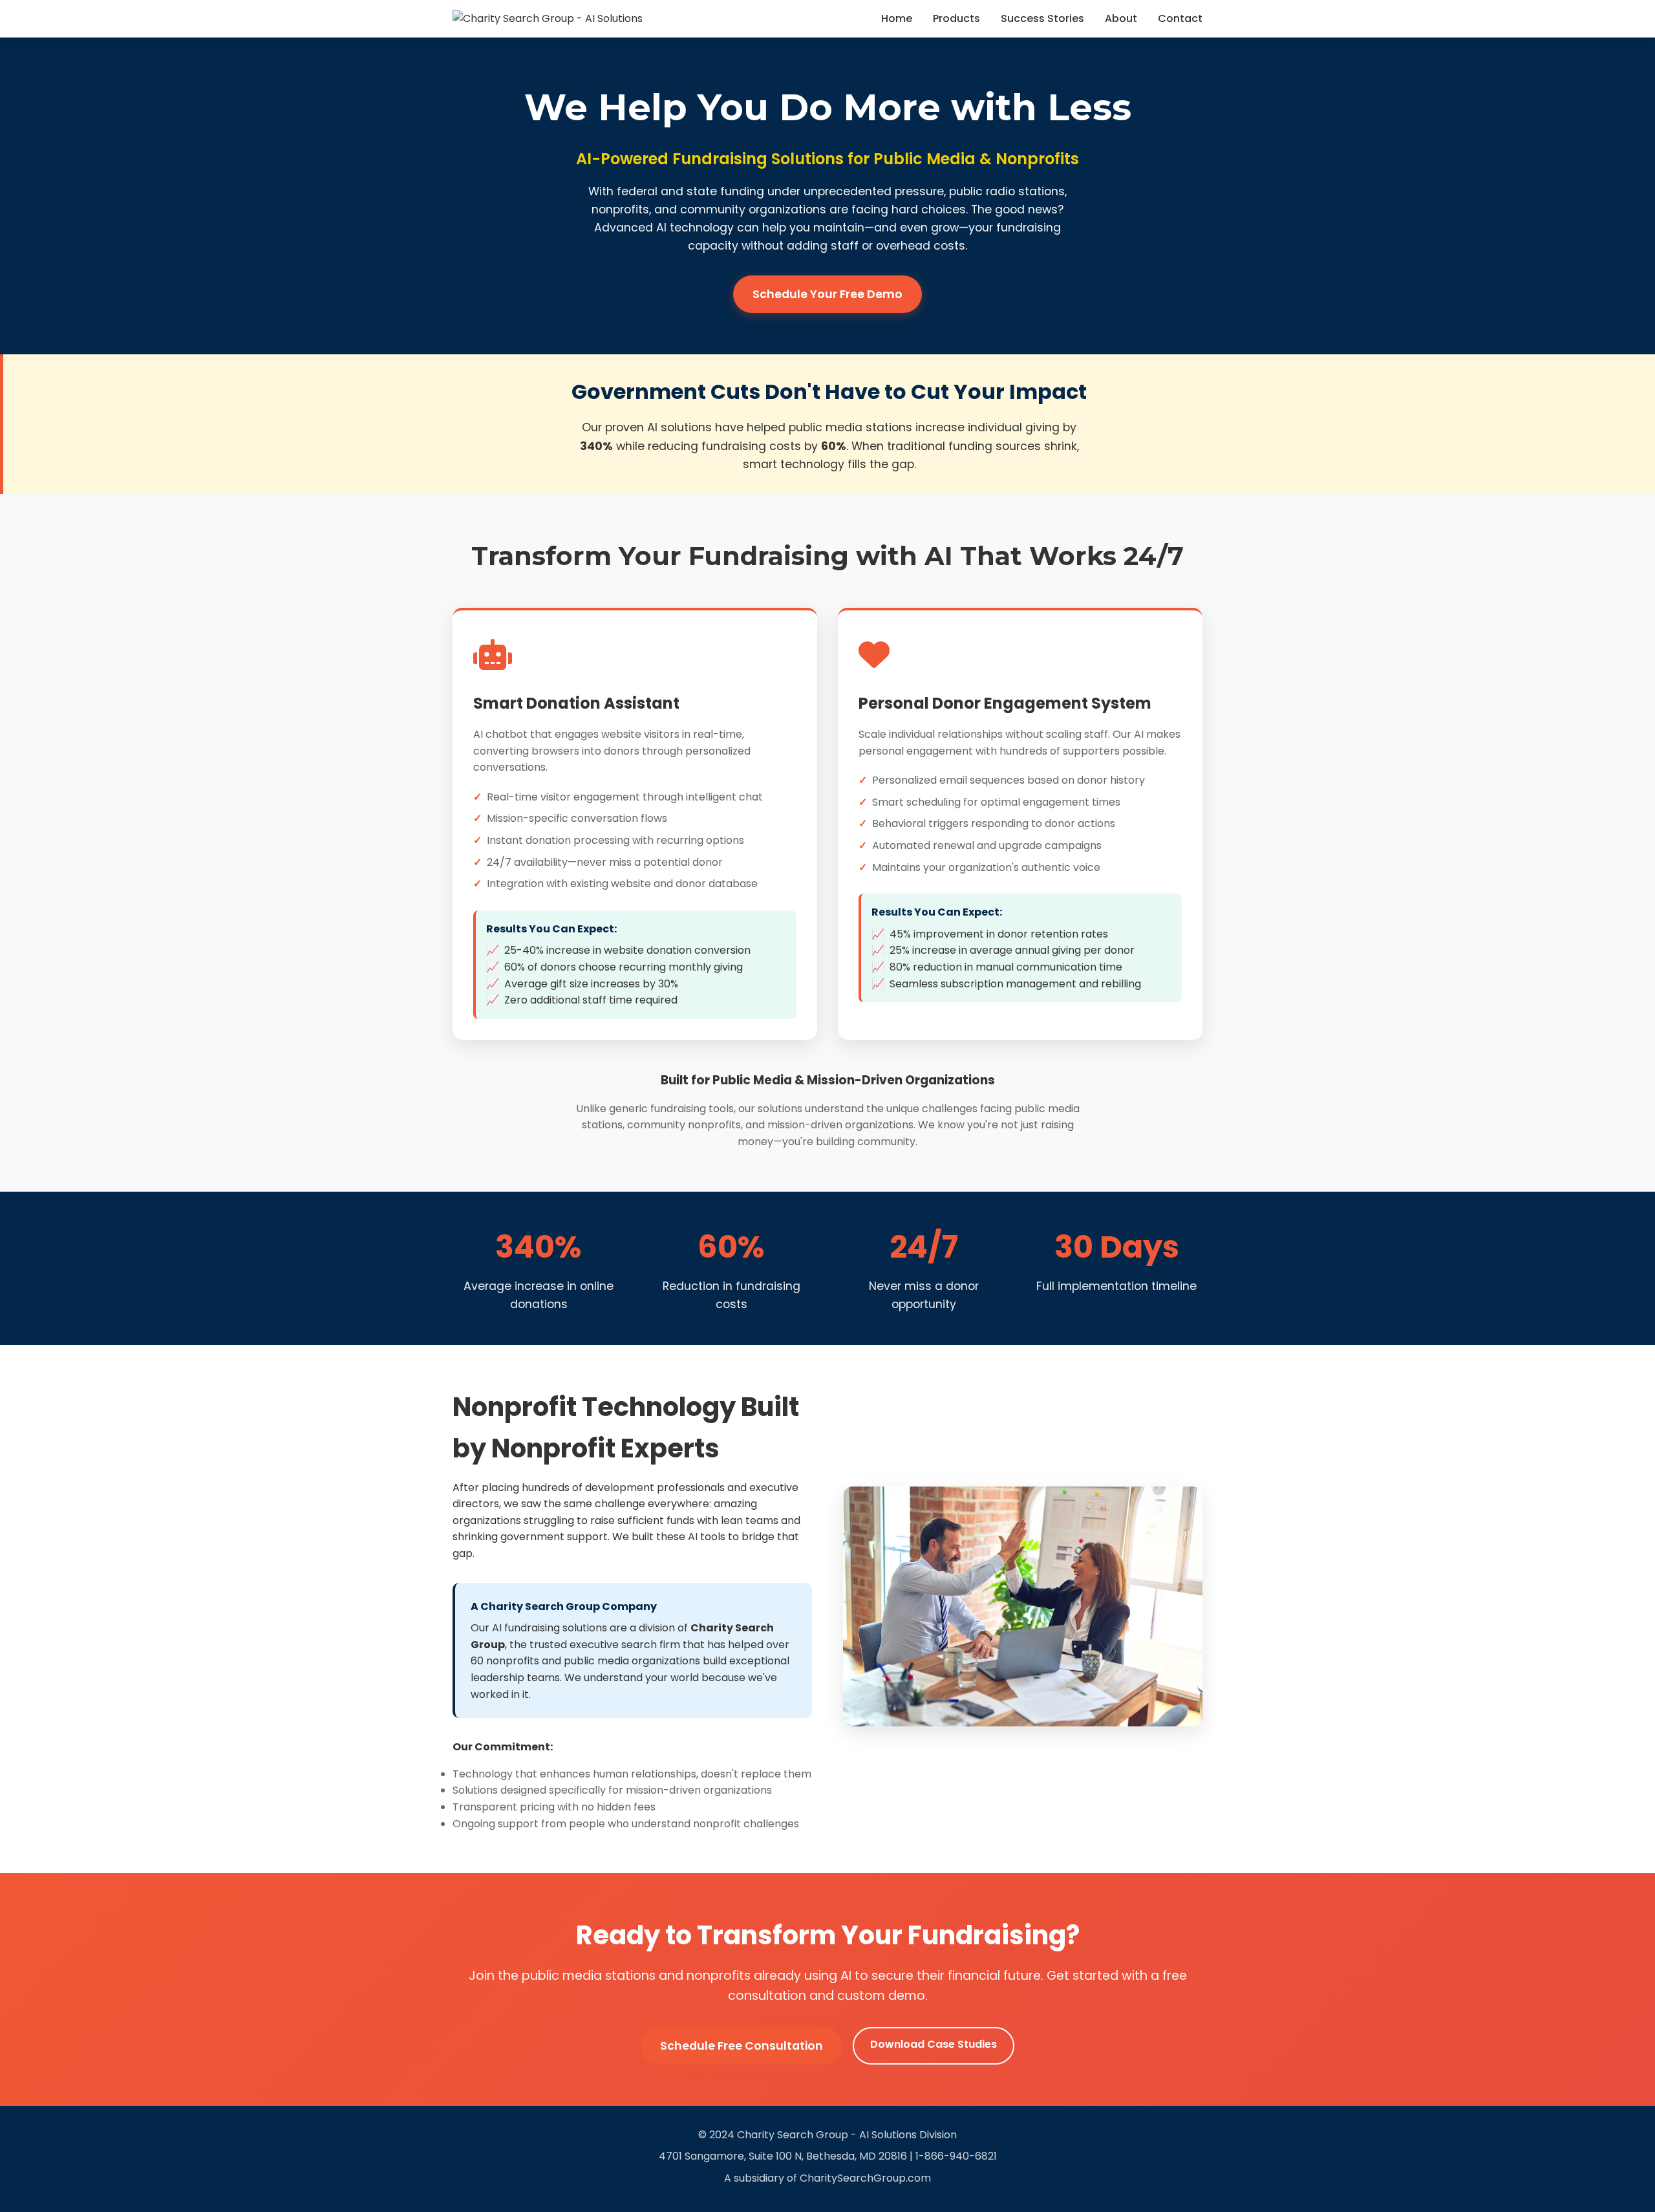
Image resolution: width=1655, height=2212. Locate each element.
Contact (1180, 18)
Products (956, 18)
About (1121, 18)
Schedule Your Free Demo (827, 294)
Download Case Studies (934, 2044)
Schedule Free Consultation (742, 2046)
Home (897, 18)
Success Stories (1042, 18)
